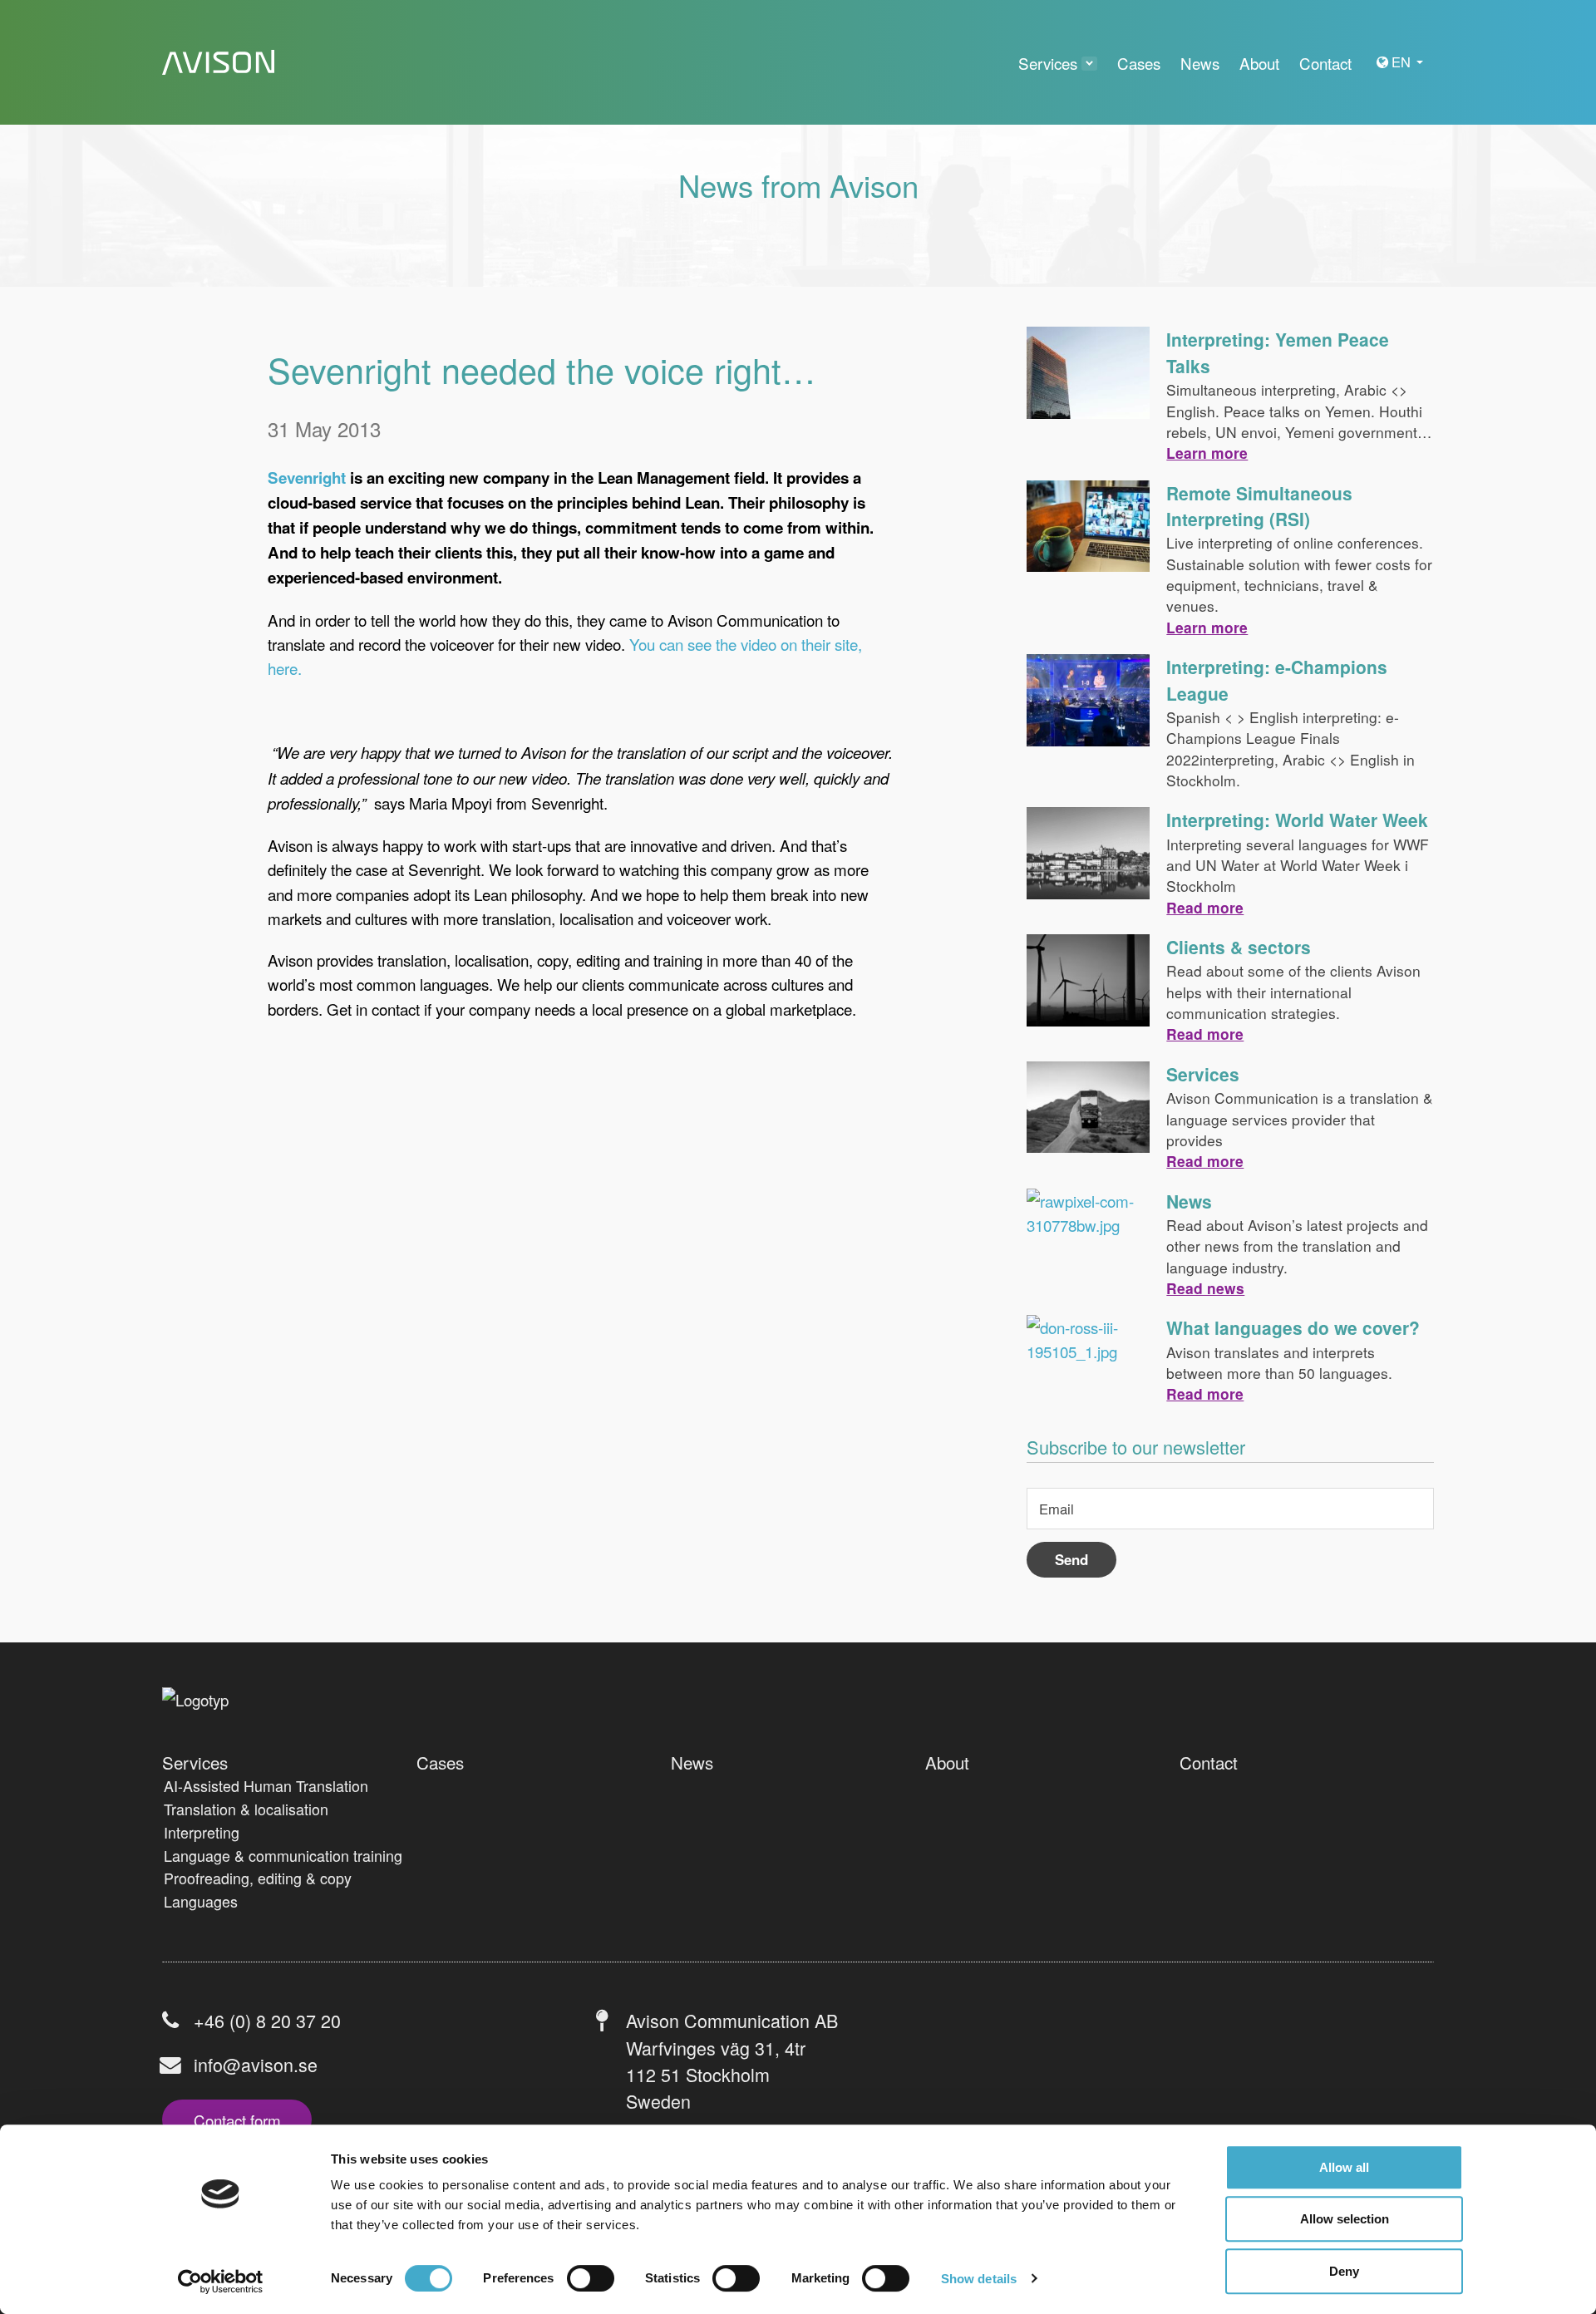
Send (1071, 1559)
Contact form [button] (237, 2120)
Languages (201, 1901)
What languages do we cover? (1293, 1327)
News (1189, 1201)
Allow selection (1345, 2220)
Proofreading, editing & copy (258, 1878)
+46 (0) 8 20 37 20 (267, 2020)
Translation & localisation (246, 1809)
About (947, 1762)
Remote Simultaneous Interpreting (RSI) (1259, 506)
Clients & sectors (1239, 947)
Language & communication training (283, 1855)
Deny (1344, 2271)
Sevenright (307, 478)
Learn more (1207, 453)
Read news (1205, 1288)
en (1403, 62)
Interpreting (202, 1832)
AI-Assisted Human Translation (266, 1785)
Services (1203, 1074)
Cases (440, 1762)
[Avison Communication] (218, 63)
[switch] (591, 2278)
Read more (1205, 907)
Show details (979, 2279)
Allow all (1344, 2167)
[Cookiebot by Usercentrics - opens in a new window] (221, 2282)
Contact (1209, 1762)
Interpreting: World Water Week (1297, 820)
